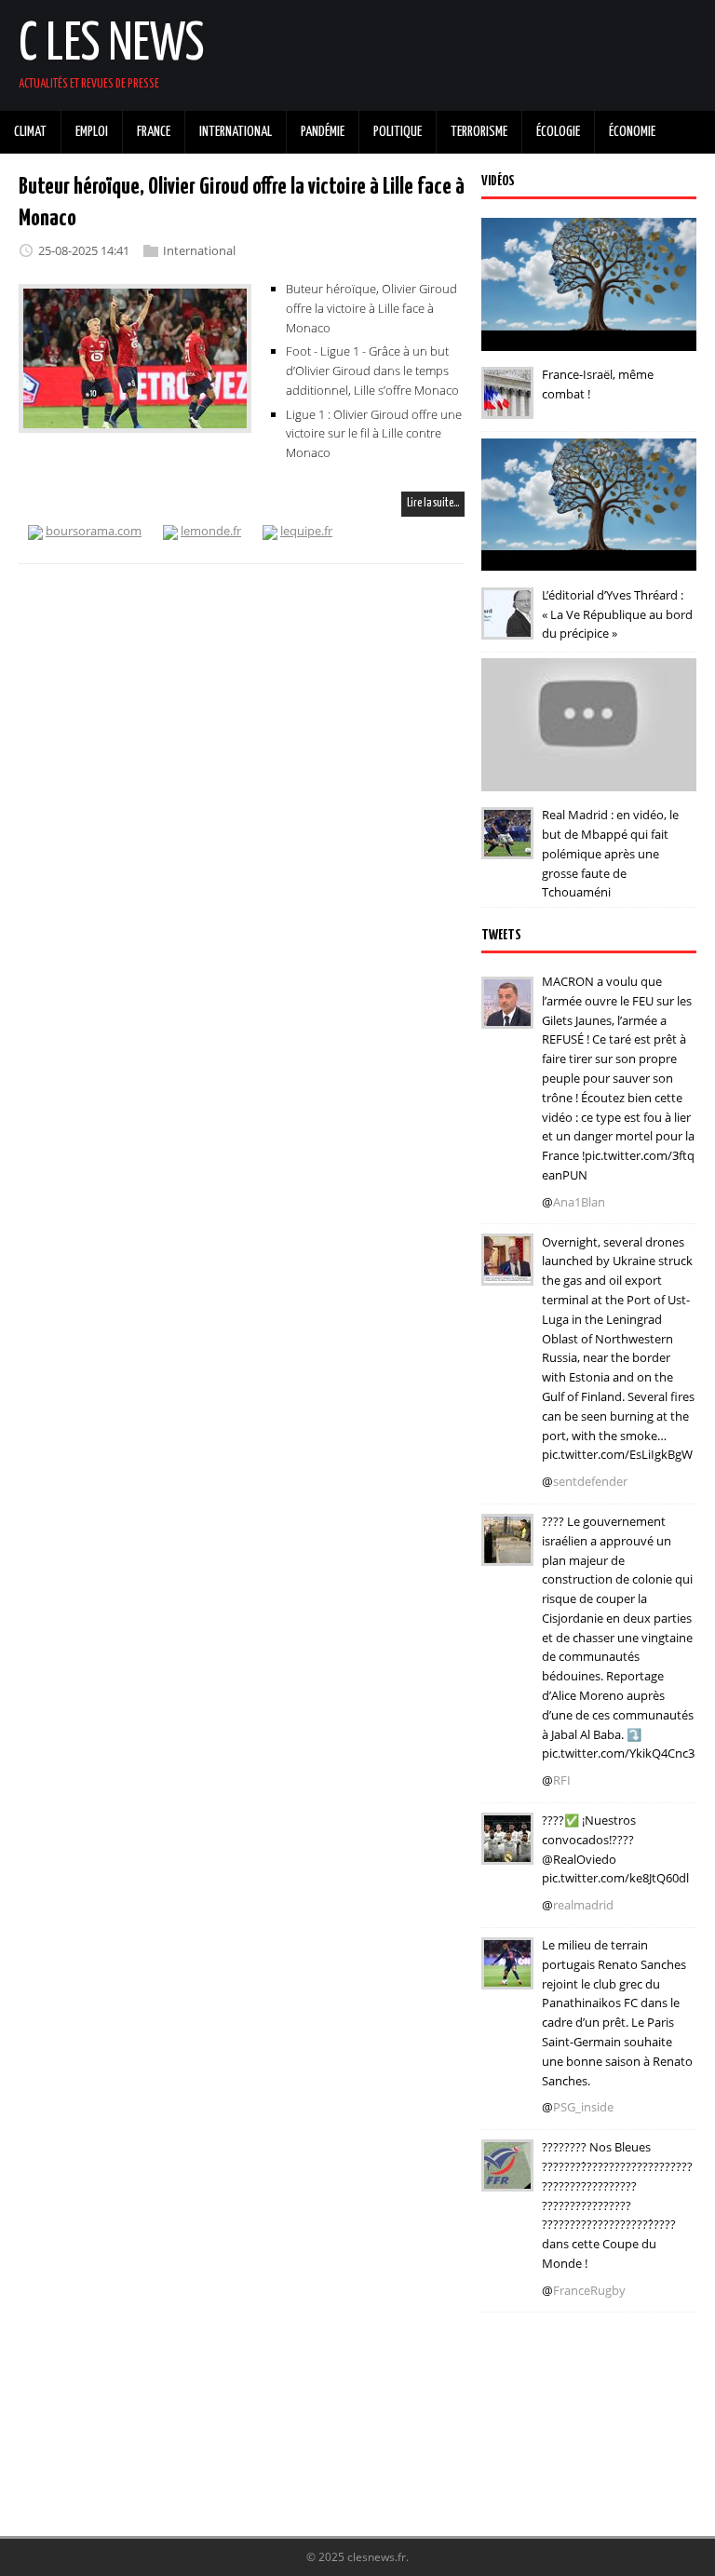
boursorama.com (94, 531)
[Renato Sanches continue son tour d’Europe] (507, 1976)
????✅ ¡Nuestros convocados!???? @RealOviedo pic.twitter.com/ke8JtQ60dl (615, 1849)
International (199, 250)
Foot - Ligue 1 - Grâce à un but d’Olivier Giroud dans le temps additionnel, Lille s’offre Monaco (372, 371)
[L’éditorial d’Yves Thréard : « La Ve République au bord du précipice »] (507, 627)
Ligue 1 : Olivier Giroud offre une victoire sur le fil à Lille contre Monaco (374, 434)
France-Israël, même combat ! (598, 384)
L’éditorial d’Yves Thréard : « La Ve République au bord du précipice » (617, 614)
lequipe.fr (306, 531)
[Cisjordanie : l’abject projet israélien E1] (507, 1553)
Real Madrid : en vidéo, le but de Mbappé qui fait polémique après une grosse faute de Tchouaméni (610, 853)
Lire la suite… (433, 503)
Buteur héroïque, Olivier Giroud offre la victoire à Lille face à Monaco (371, 308)
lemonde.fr (211, 531)
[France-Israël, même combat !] (507, 406)
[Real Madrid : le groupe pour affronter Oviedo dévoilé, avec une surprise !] (507, 1852)
